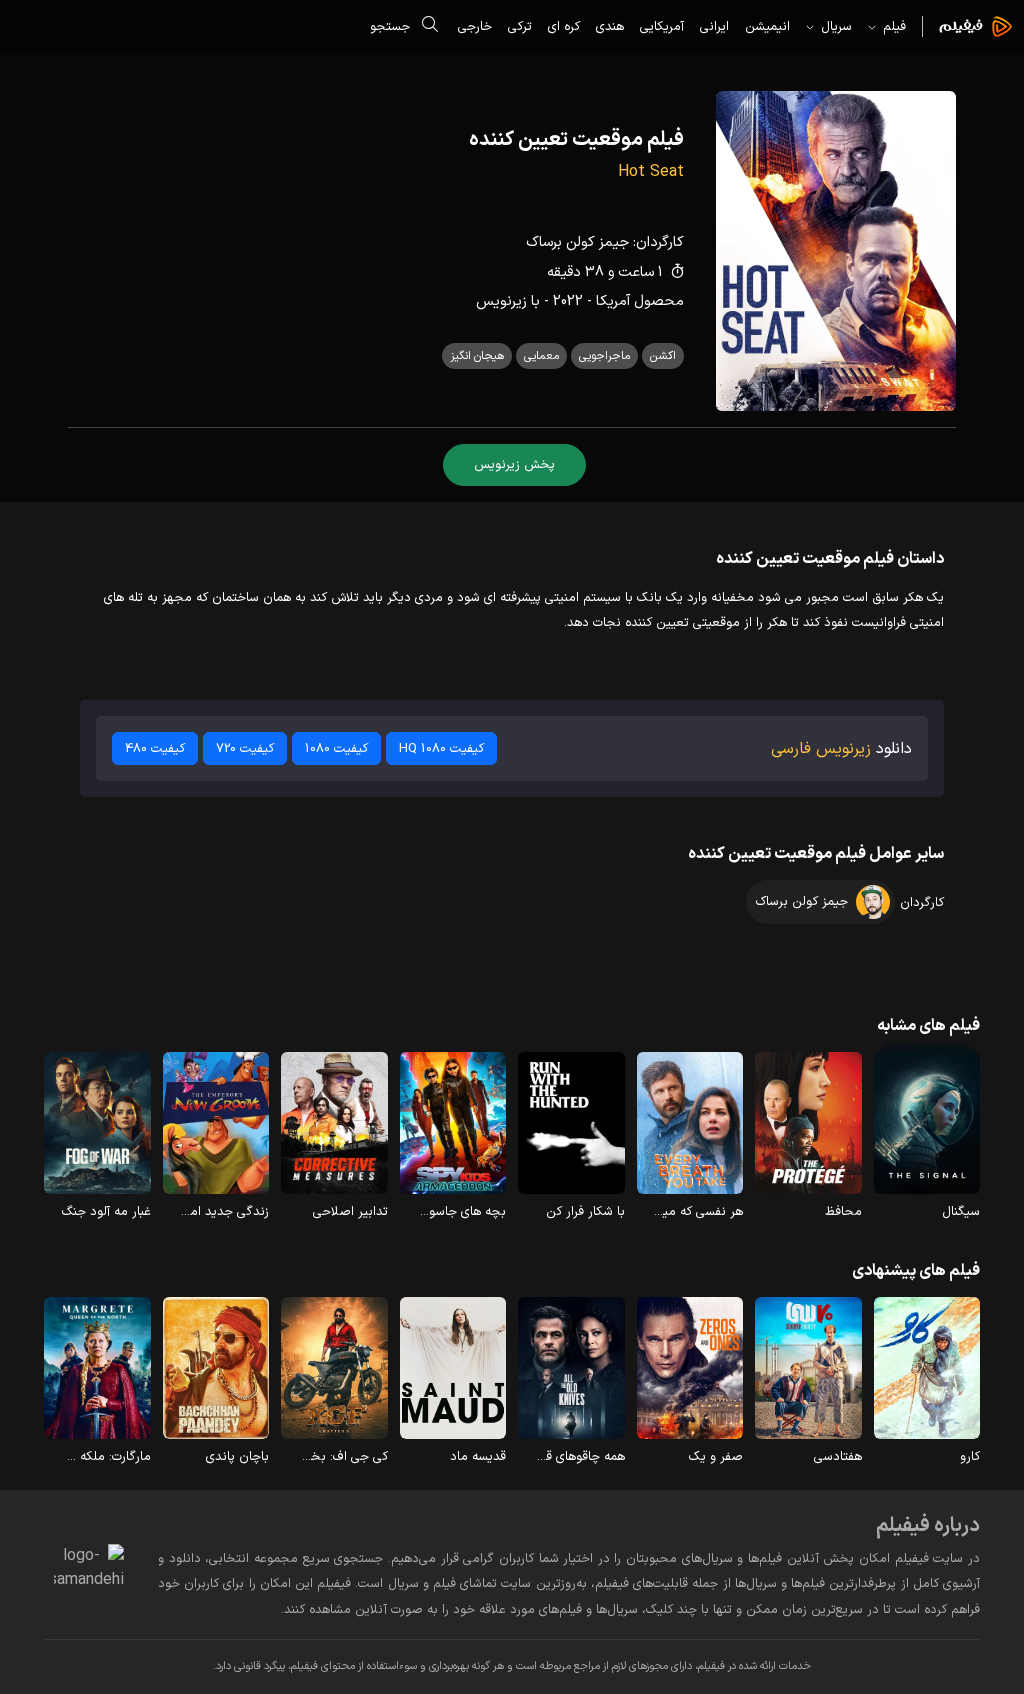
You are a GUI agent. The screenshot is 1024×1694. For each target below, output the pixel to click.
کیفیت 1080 (336, 748)
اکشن (663, 356)
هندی (610, 26)
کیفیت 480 (155, 748)
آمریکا (613, 301)
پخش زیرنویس (514, 464)
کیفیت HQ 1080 (441, 748)
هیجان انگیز (477, 356)
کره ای (564, 26)
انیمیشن (767, 26)
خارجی (475, 26)
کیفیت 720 (245, 748)
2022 (568, 301)
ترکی (520, 26)
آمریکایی (662, 26)
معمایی (541, 356)
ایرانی (714, 26)
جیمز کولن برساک (577, 242)
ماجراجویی (604, 356)
